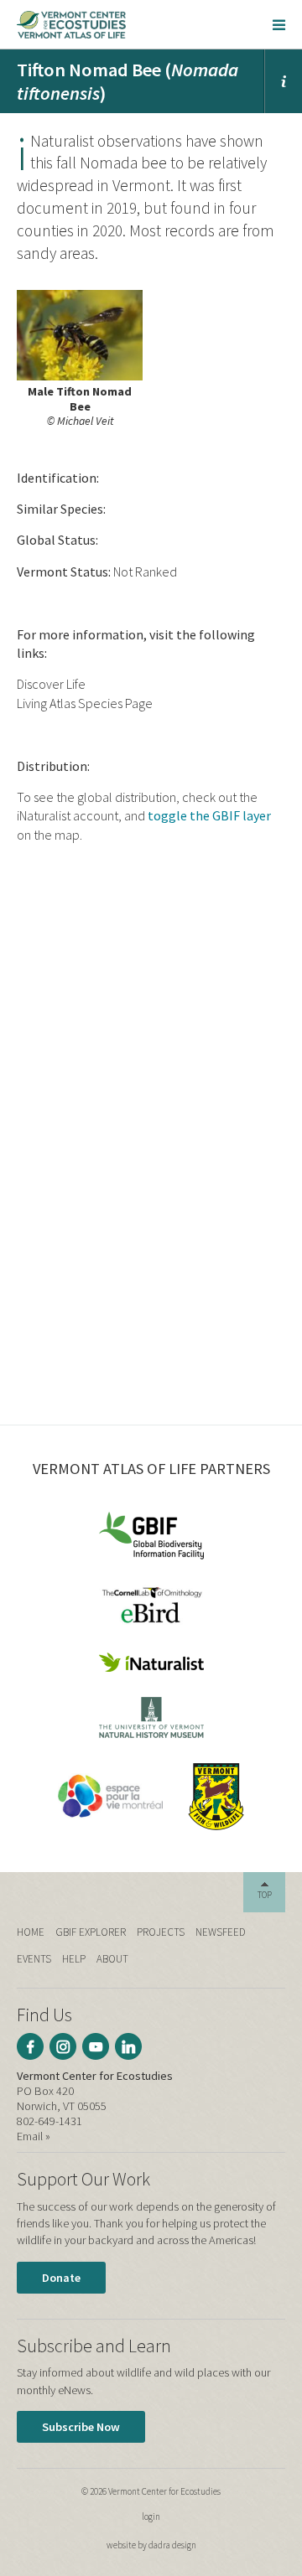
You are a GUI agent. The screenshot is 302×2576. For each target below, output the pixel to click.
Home (31, 1932)
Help (74, 1959)
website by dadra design (151, 2545)
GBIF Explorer (91, 1932)
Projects (161, 1932)
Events (34, 1959)
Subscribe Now (81, 2427)
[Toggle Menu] (279, 24)
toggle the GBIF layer (209, 815)
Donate (61, 2278)
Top (265, 1895)
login (151, 2517)
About (112, 1959)
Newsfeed (221, 1932)
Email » (34, 2136)
